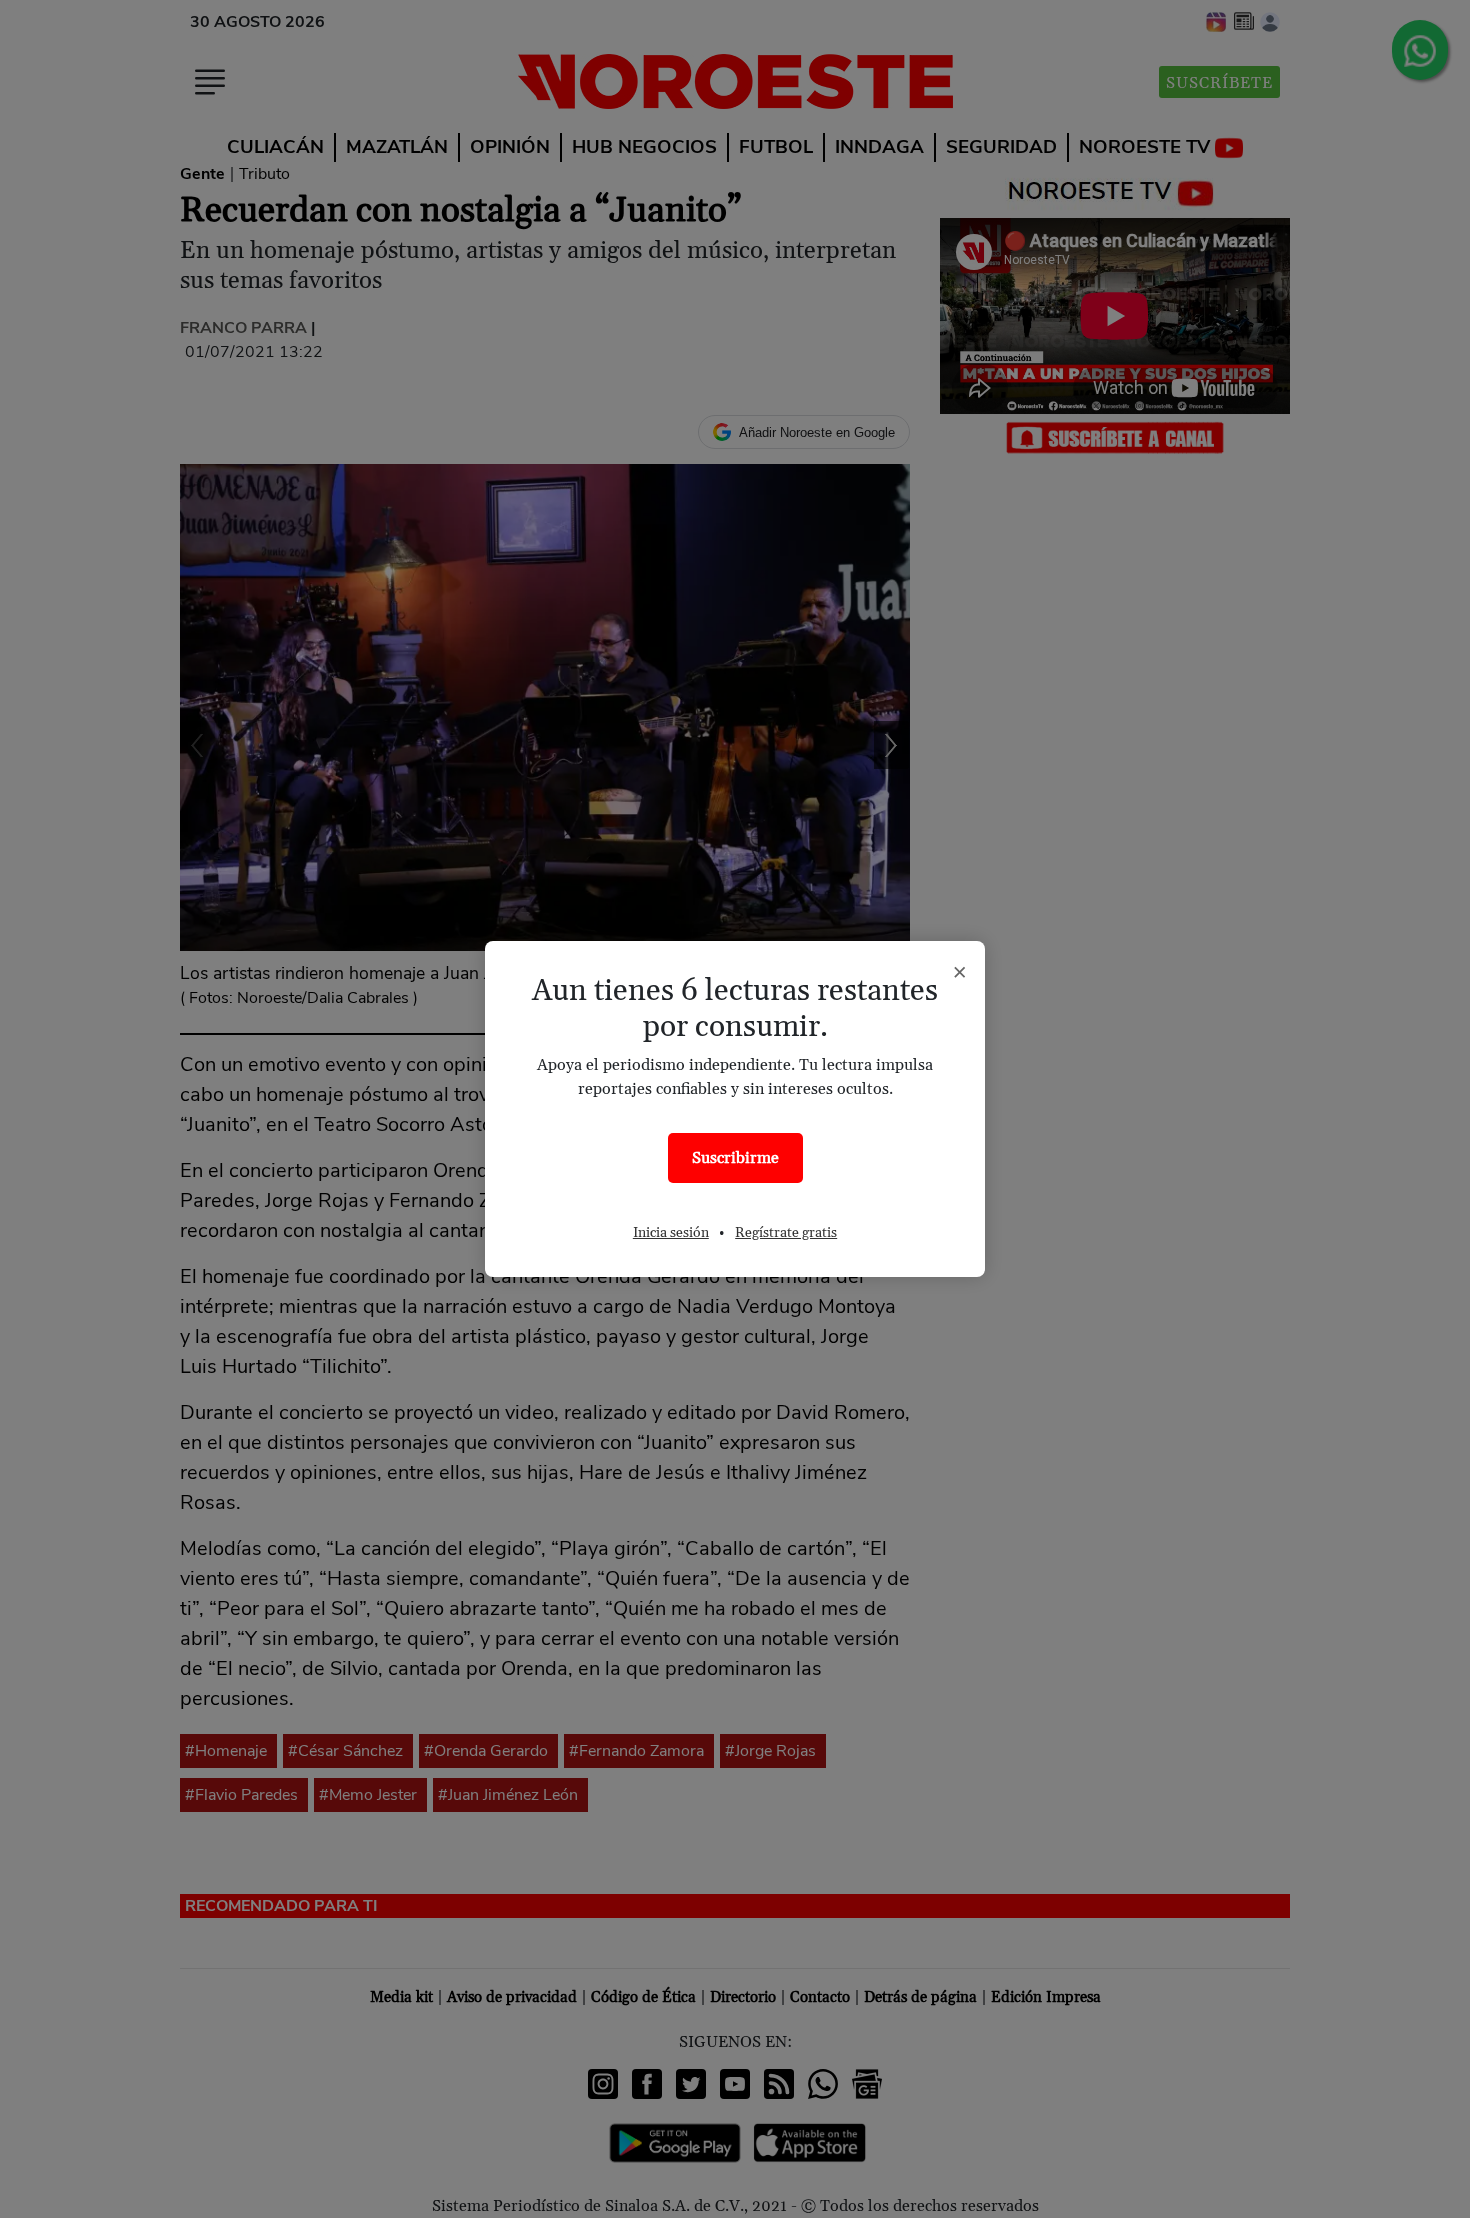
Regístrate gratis (786, 1233)
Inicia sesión (671, 1233)
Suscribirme (735, 1158)
